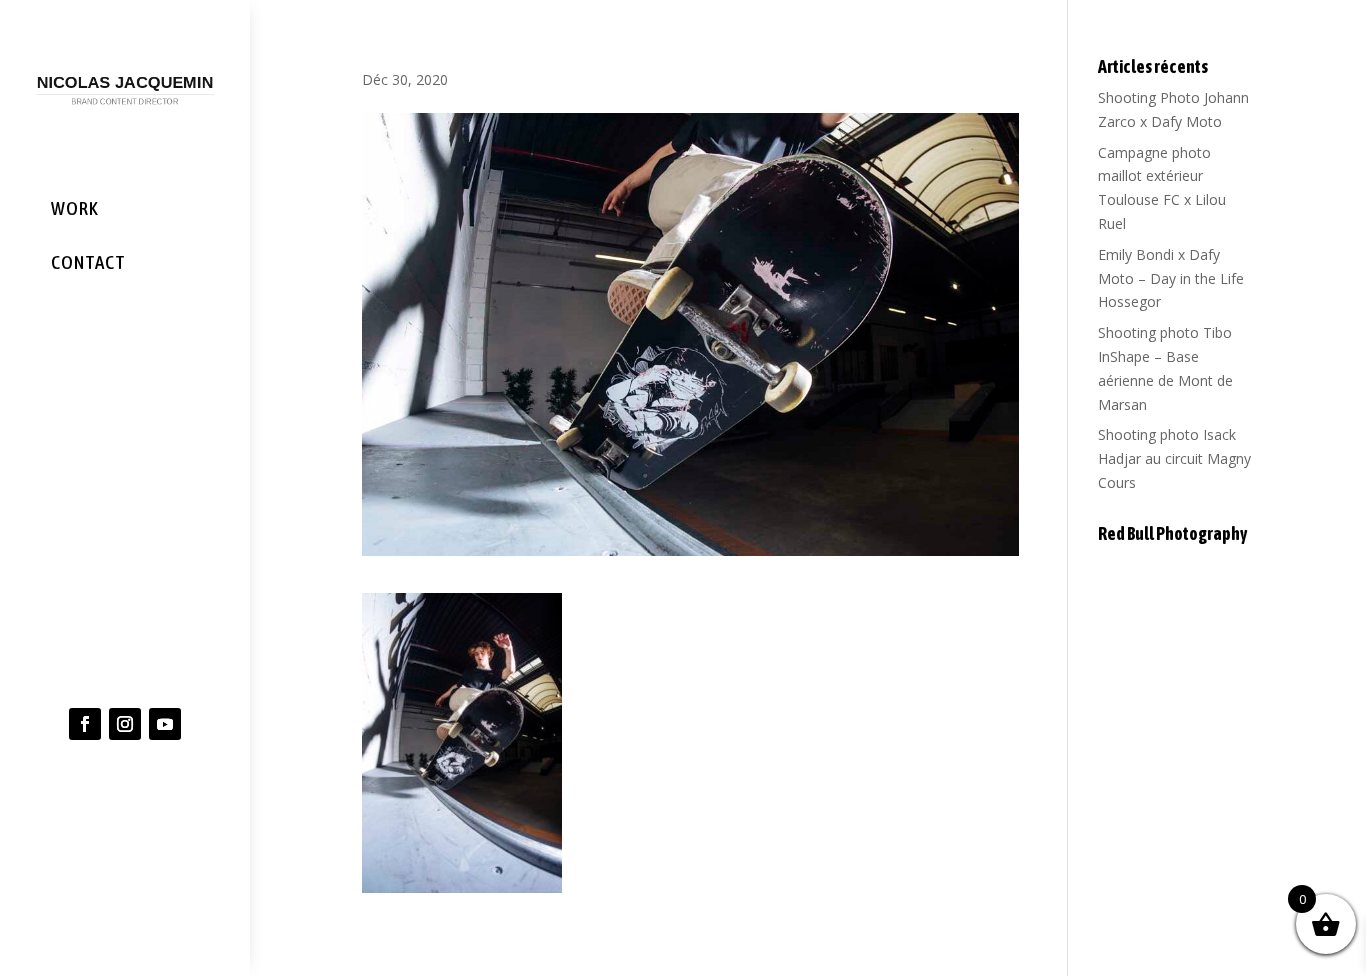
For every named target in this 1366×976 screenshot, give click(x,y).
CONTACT (88, 262)
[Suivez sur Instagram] (125, 724)
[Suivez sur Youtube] (165, 724)
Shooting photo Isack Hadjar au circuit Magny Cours (1174, 458)
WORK (75, 208)
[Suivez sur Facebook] (85, 724)
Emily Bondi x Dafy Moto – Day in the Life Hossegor (1171, 278)
